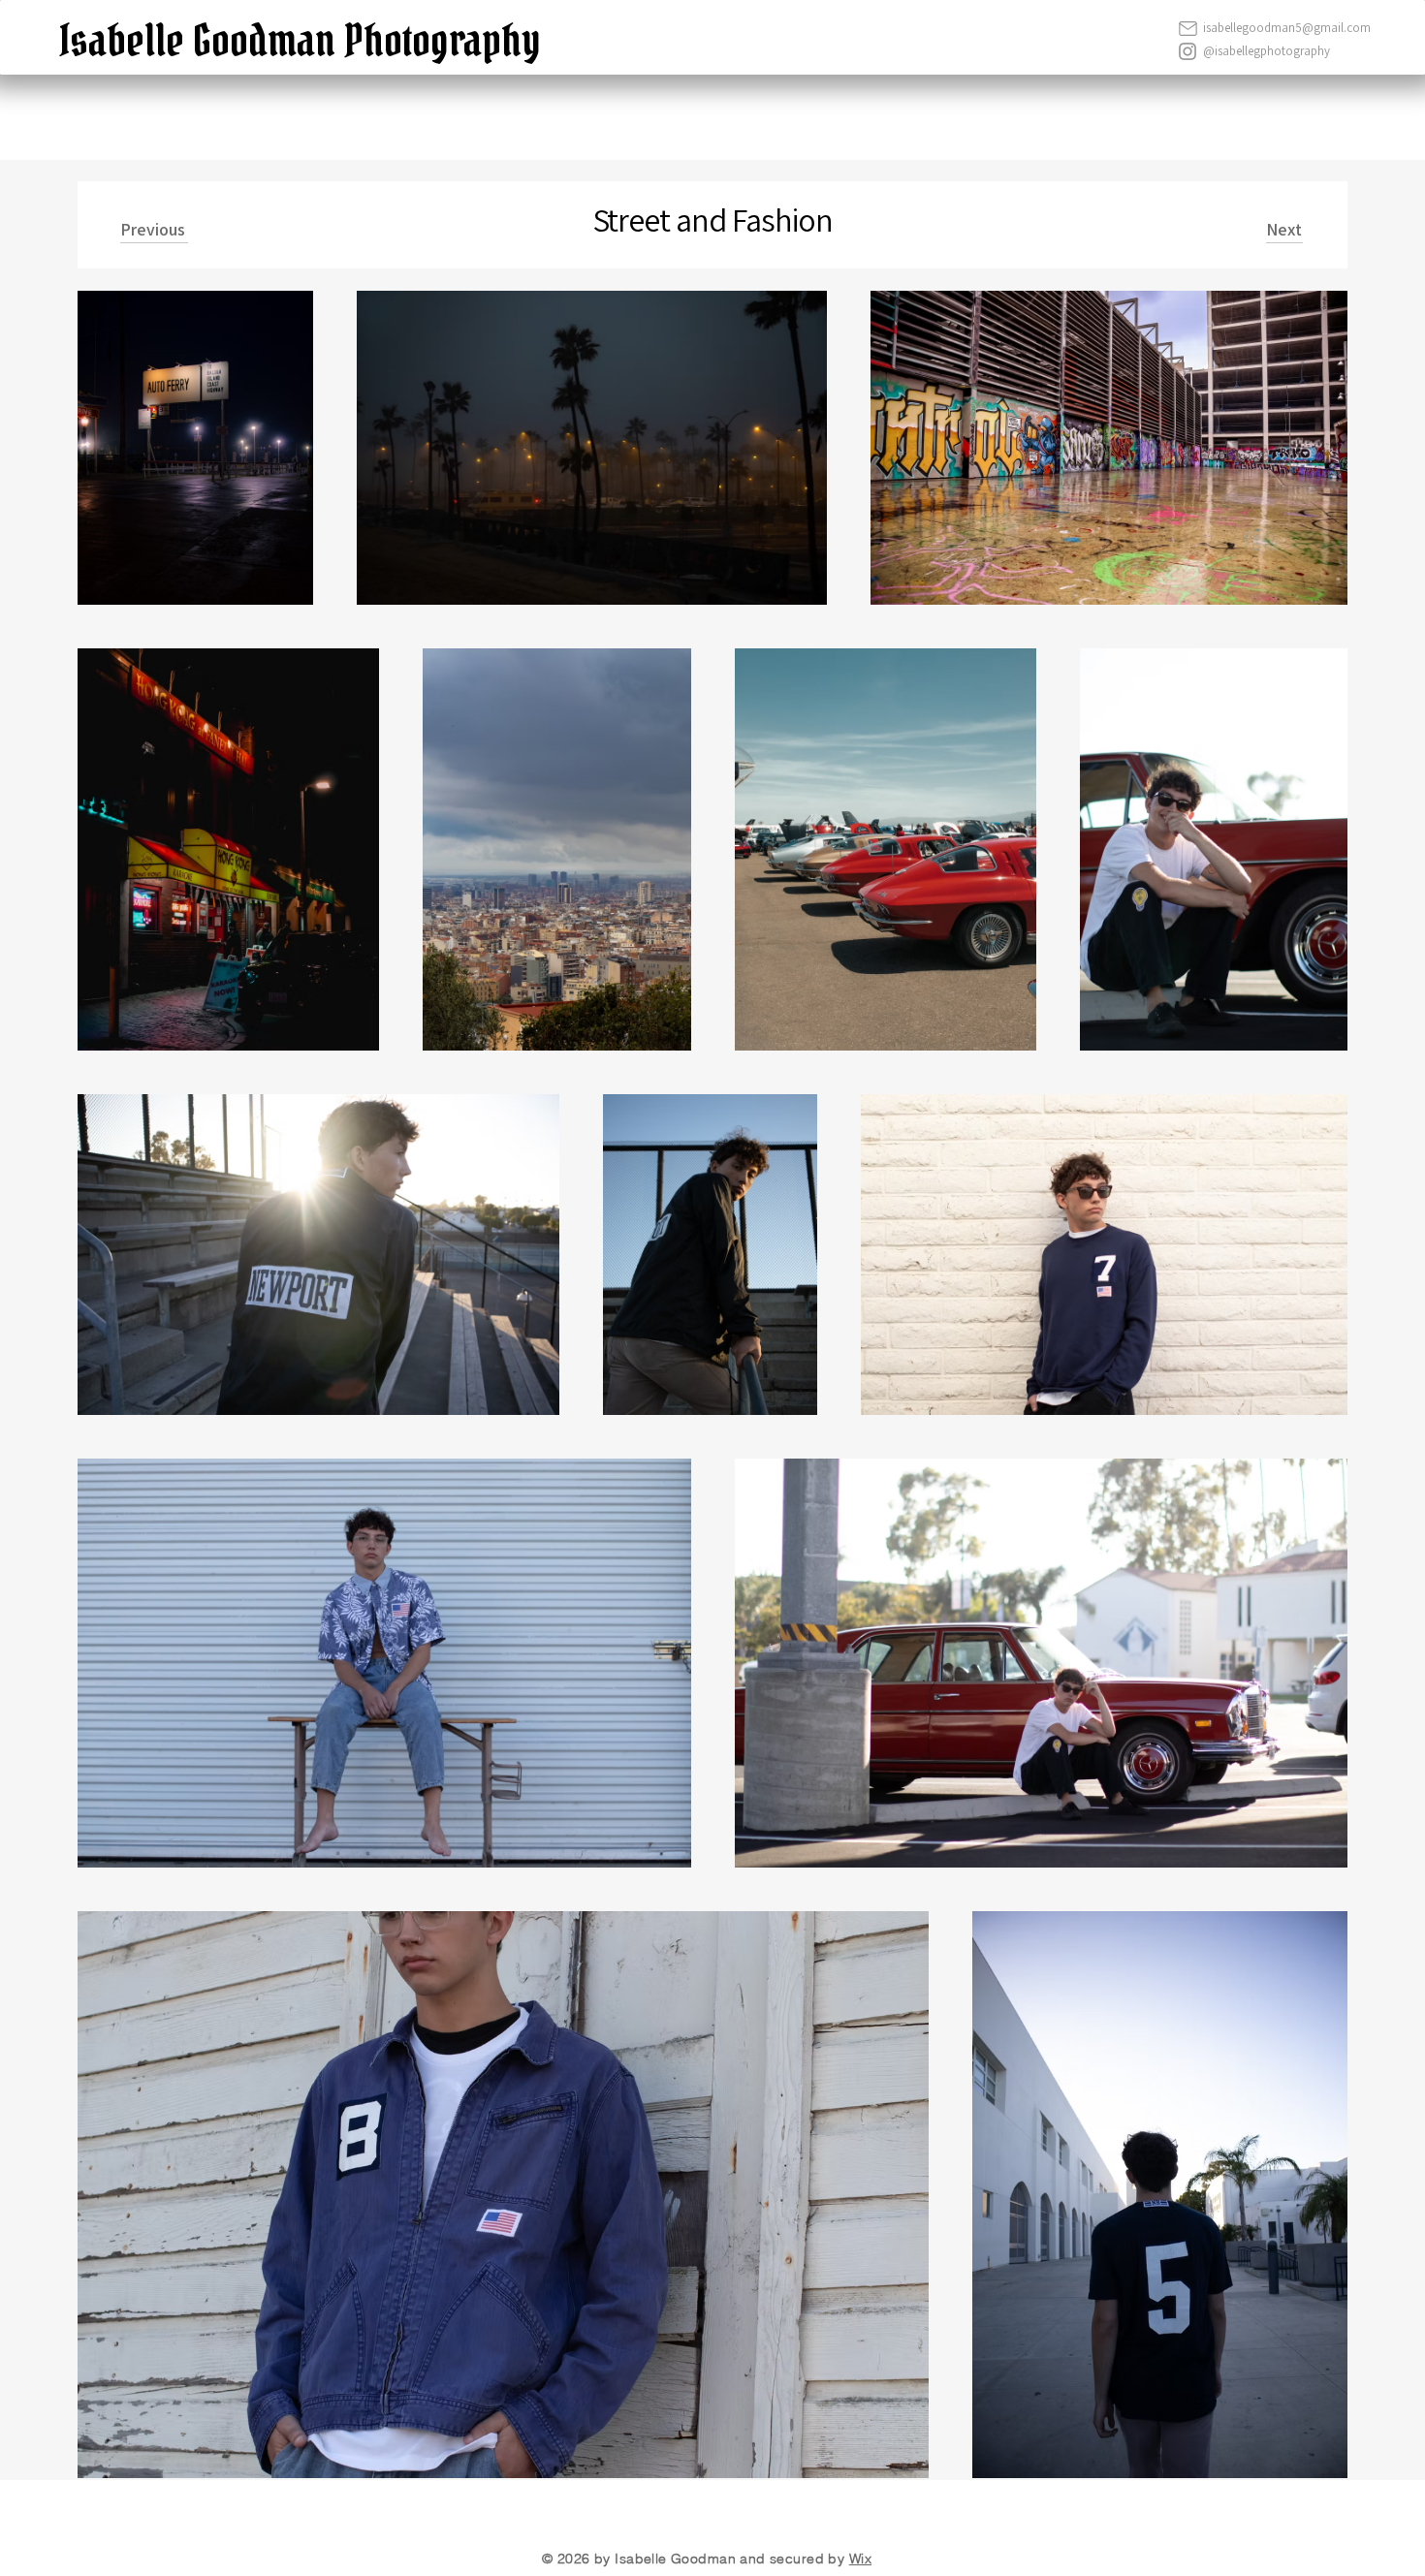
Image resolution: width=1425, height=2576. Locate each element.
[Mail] (1187, 28)
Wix (860, 2559)
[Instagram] (1187, 51)
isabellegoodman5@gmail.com (1287, 28)
